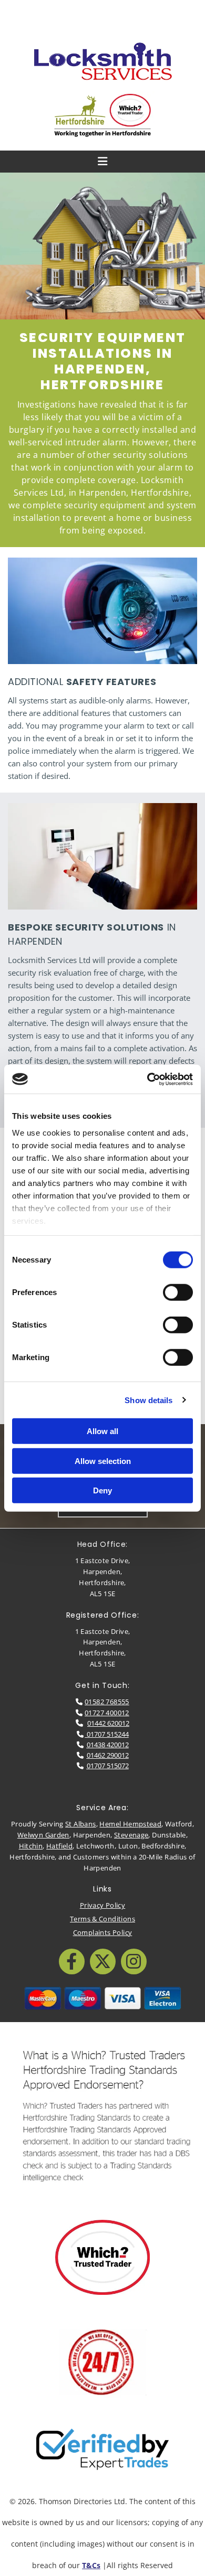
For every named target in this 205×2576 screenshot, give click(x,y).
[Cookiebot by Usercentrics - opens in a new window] (147, 1079)
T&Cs (91, 2565)
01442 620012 (108, 1723)
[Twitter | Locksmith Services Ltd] (103, 1962)
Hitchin (31, 1846)
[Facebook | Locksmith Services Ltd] (72, 1962)
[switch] (178, 1292)
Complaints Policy (103, 1932)
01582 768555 (107, 1702)
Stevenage (131, 1835)
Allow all (102, 1431)
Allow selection (103, 1461)
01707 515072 (108, 1766)
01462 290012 (108, 1755)
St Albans (81, 1824)
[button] (102, 16)
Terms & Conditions (102, 1919)
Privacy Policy (102, 1905)
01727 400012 (107, 1713)
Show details (148, 1400)
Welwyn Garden (43, 1835)
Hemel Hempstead (130, 1824)
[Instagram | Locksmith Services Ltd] (134, 1962)
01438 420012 (108, 1745)
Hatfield (59, 1846)
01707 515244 (107, 1734)
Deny (102, 1490)
